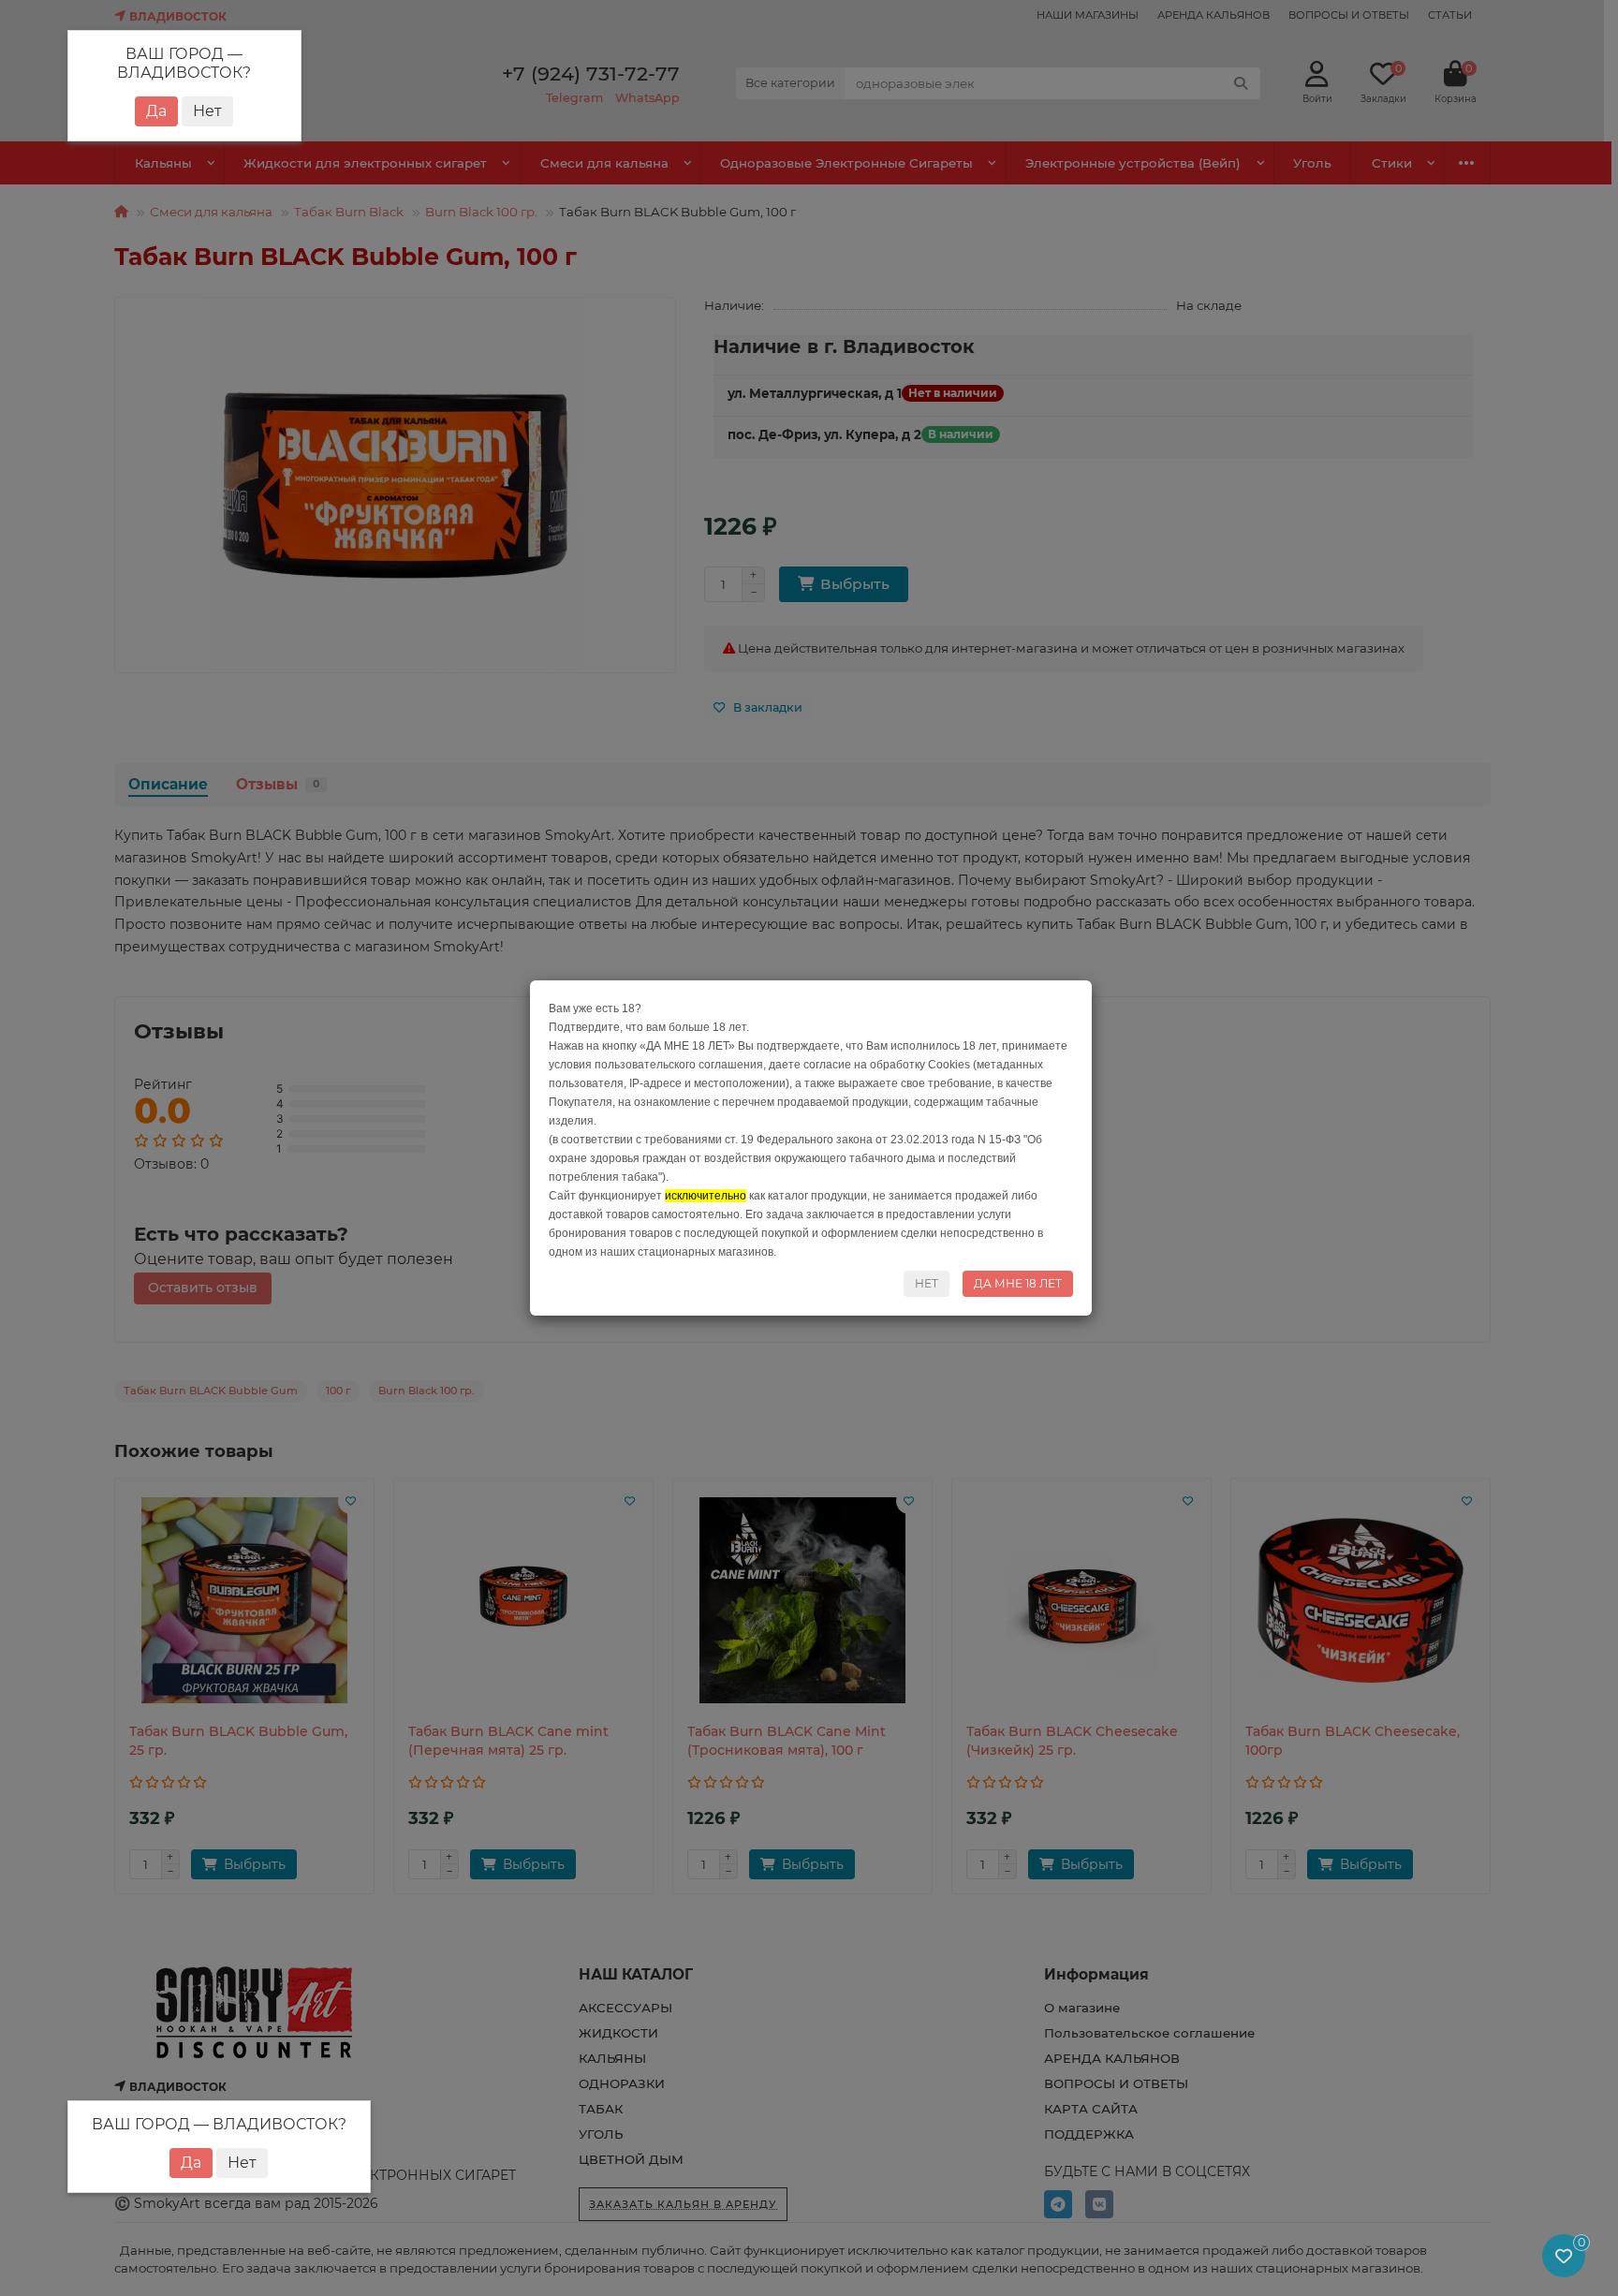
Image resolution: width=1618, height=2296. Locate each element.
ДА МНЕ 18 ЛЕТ (1018, 1283)
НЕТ (927, 1283)
